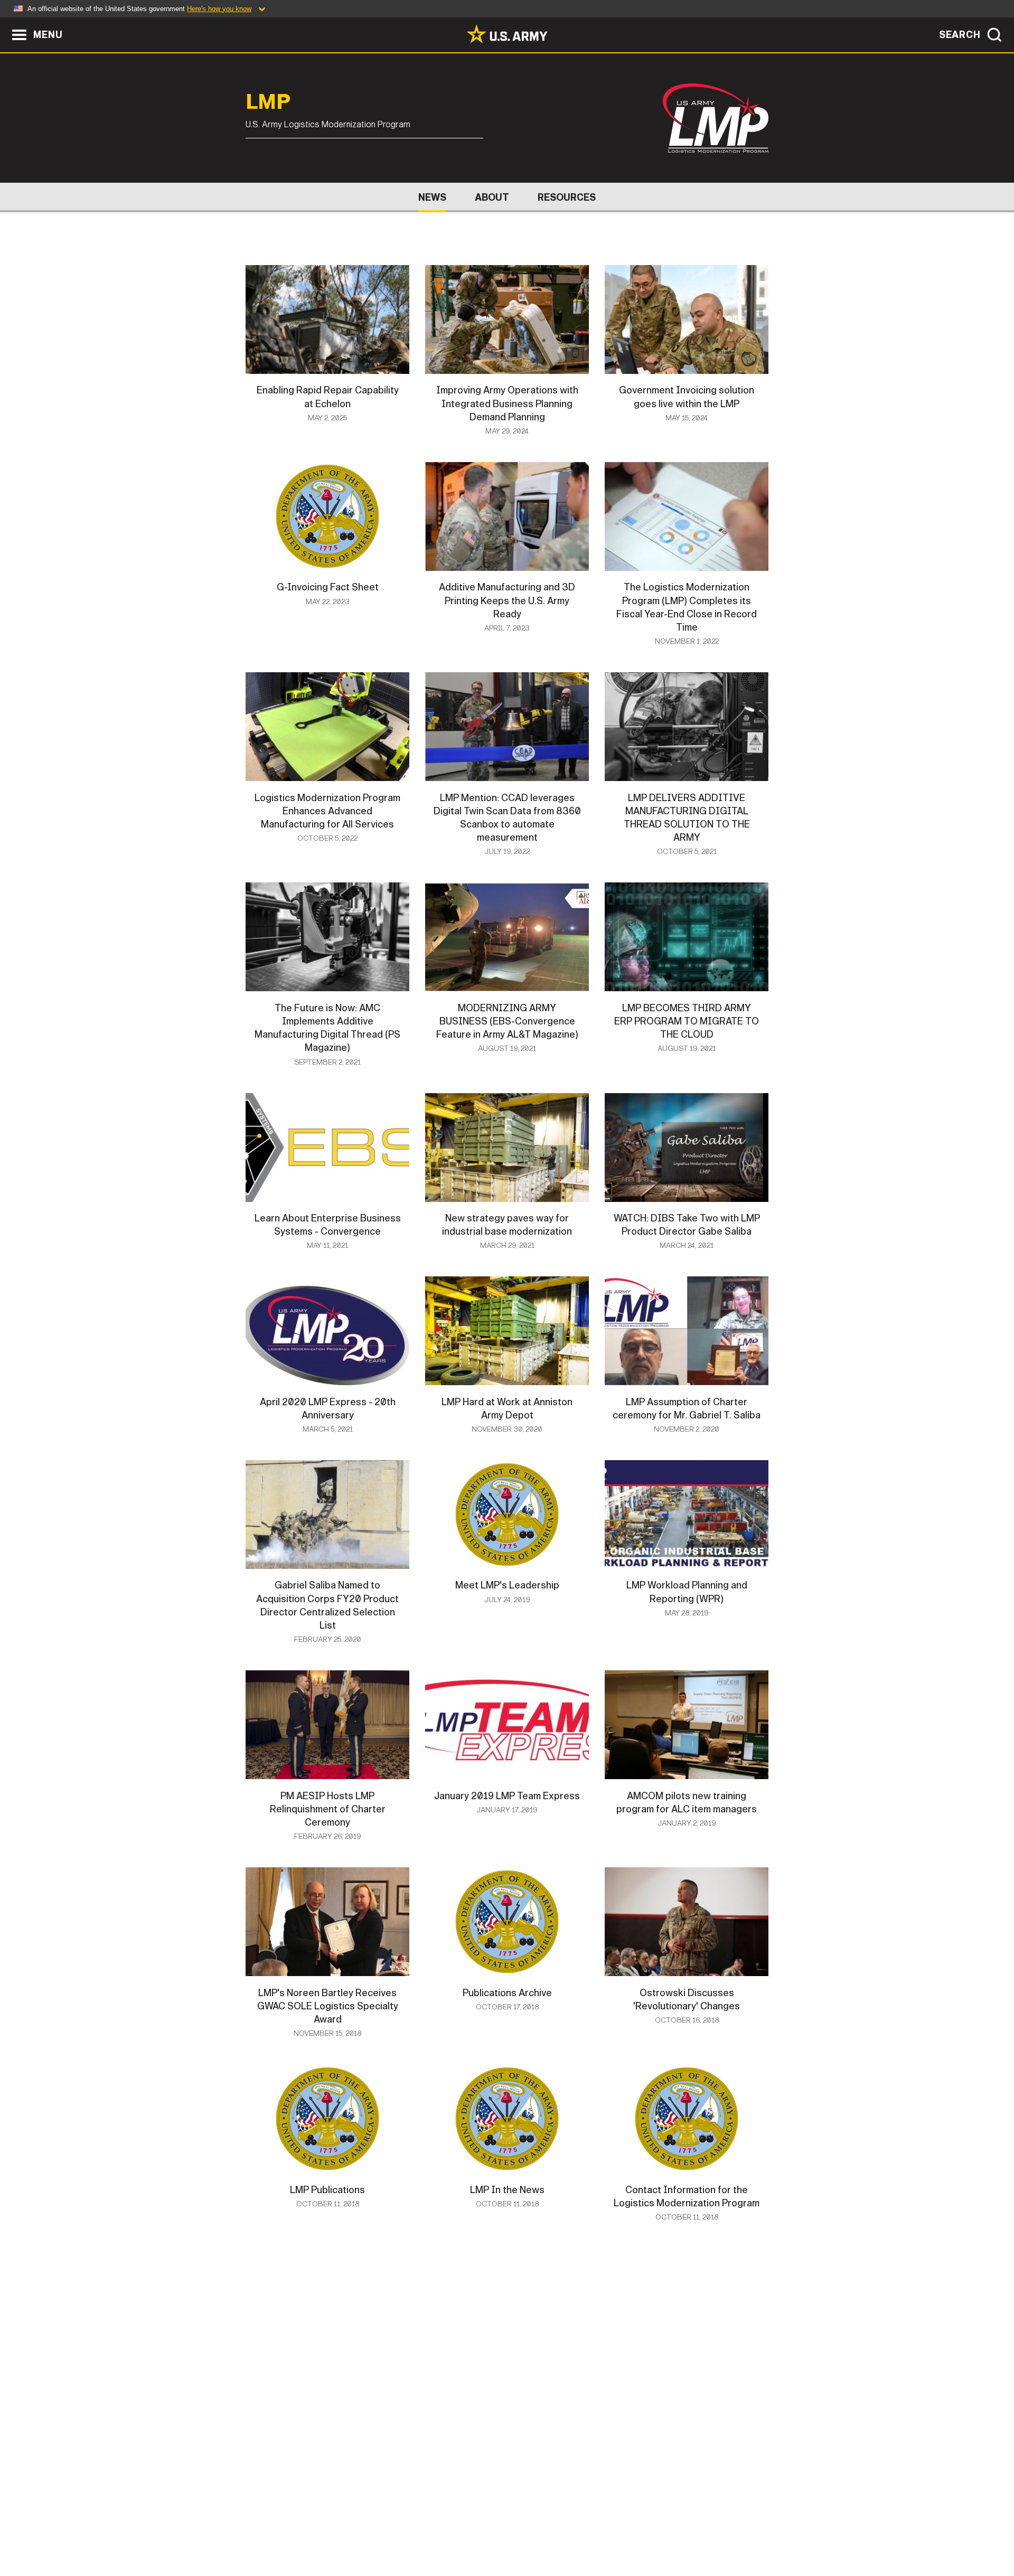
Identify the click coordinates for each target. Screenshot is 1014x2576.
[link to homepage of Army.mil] (507, 34)
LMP (268, 102)
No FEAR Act (622, 2530)
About (492, 198)
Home (276, 2530)
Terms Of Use (443, 2530)
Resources (567, 198)
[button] (6, 22)
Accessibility (516, 2530)
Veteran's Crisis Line (706, 2530)
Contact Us (327, 2530)
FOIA (572, 2530)
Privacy (384, 2530)
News (432, 198)
